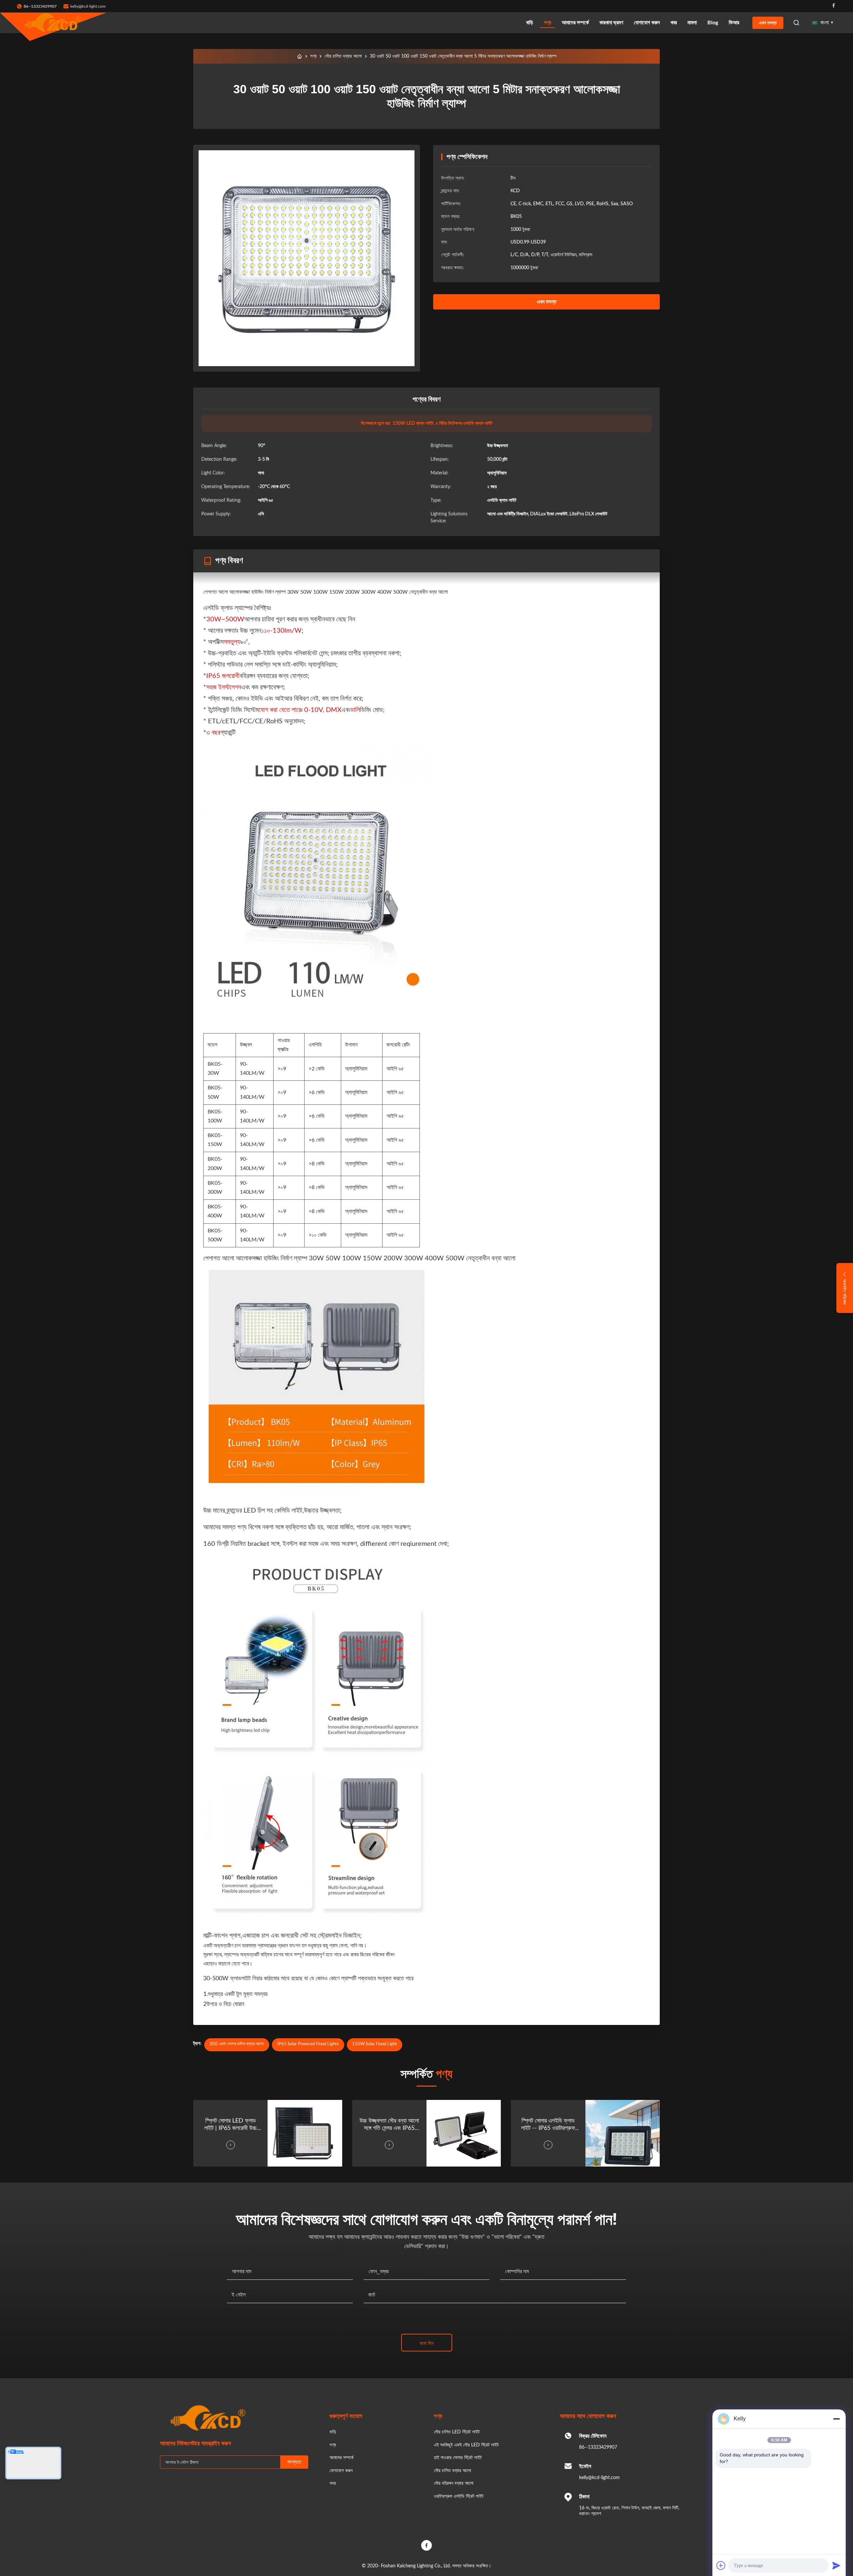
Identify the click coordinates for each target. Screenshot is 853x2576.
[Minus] (836, 2419)
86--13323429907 (598, 2447)
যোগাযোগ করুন (647, 23)
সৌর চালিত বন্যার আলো (343, 56)
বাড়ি (530, 23)
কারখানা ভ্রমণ (611, 23)
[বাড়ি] (300, 56)
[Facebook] (834, 6)
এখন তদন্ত (768, 23)
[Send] (836, 2565)
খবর (674, 23)
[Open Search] (796, 23)
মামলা (692, 23)
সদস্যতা (294, 2462)
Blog (713, 23)
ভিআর (734, 23)
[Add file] (721, 2565)
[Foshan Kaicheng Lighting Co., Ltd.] (53, 23)
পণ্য (547, 23)
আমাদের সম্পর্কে (575, 23)
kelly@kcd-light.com (88, 6)
